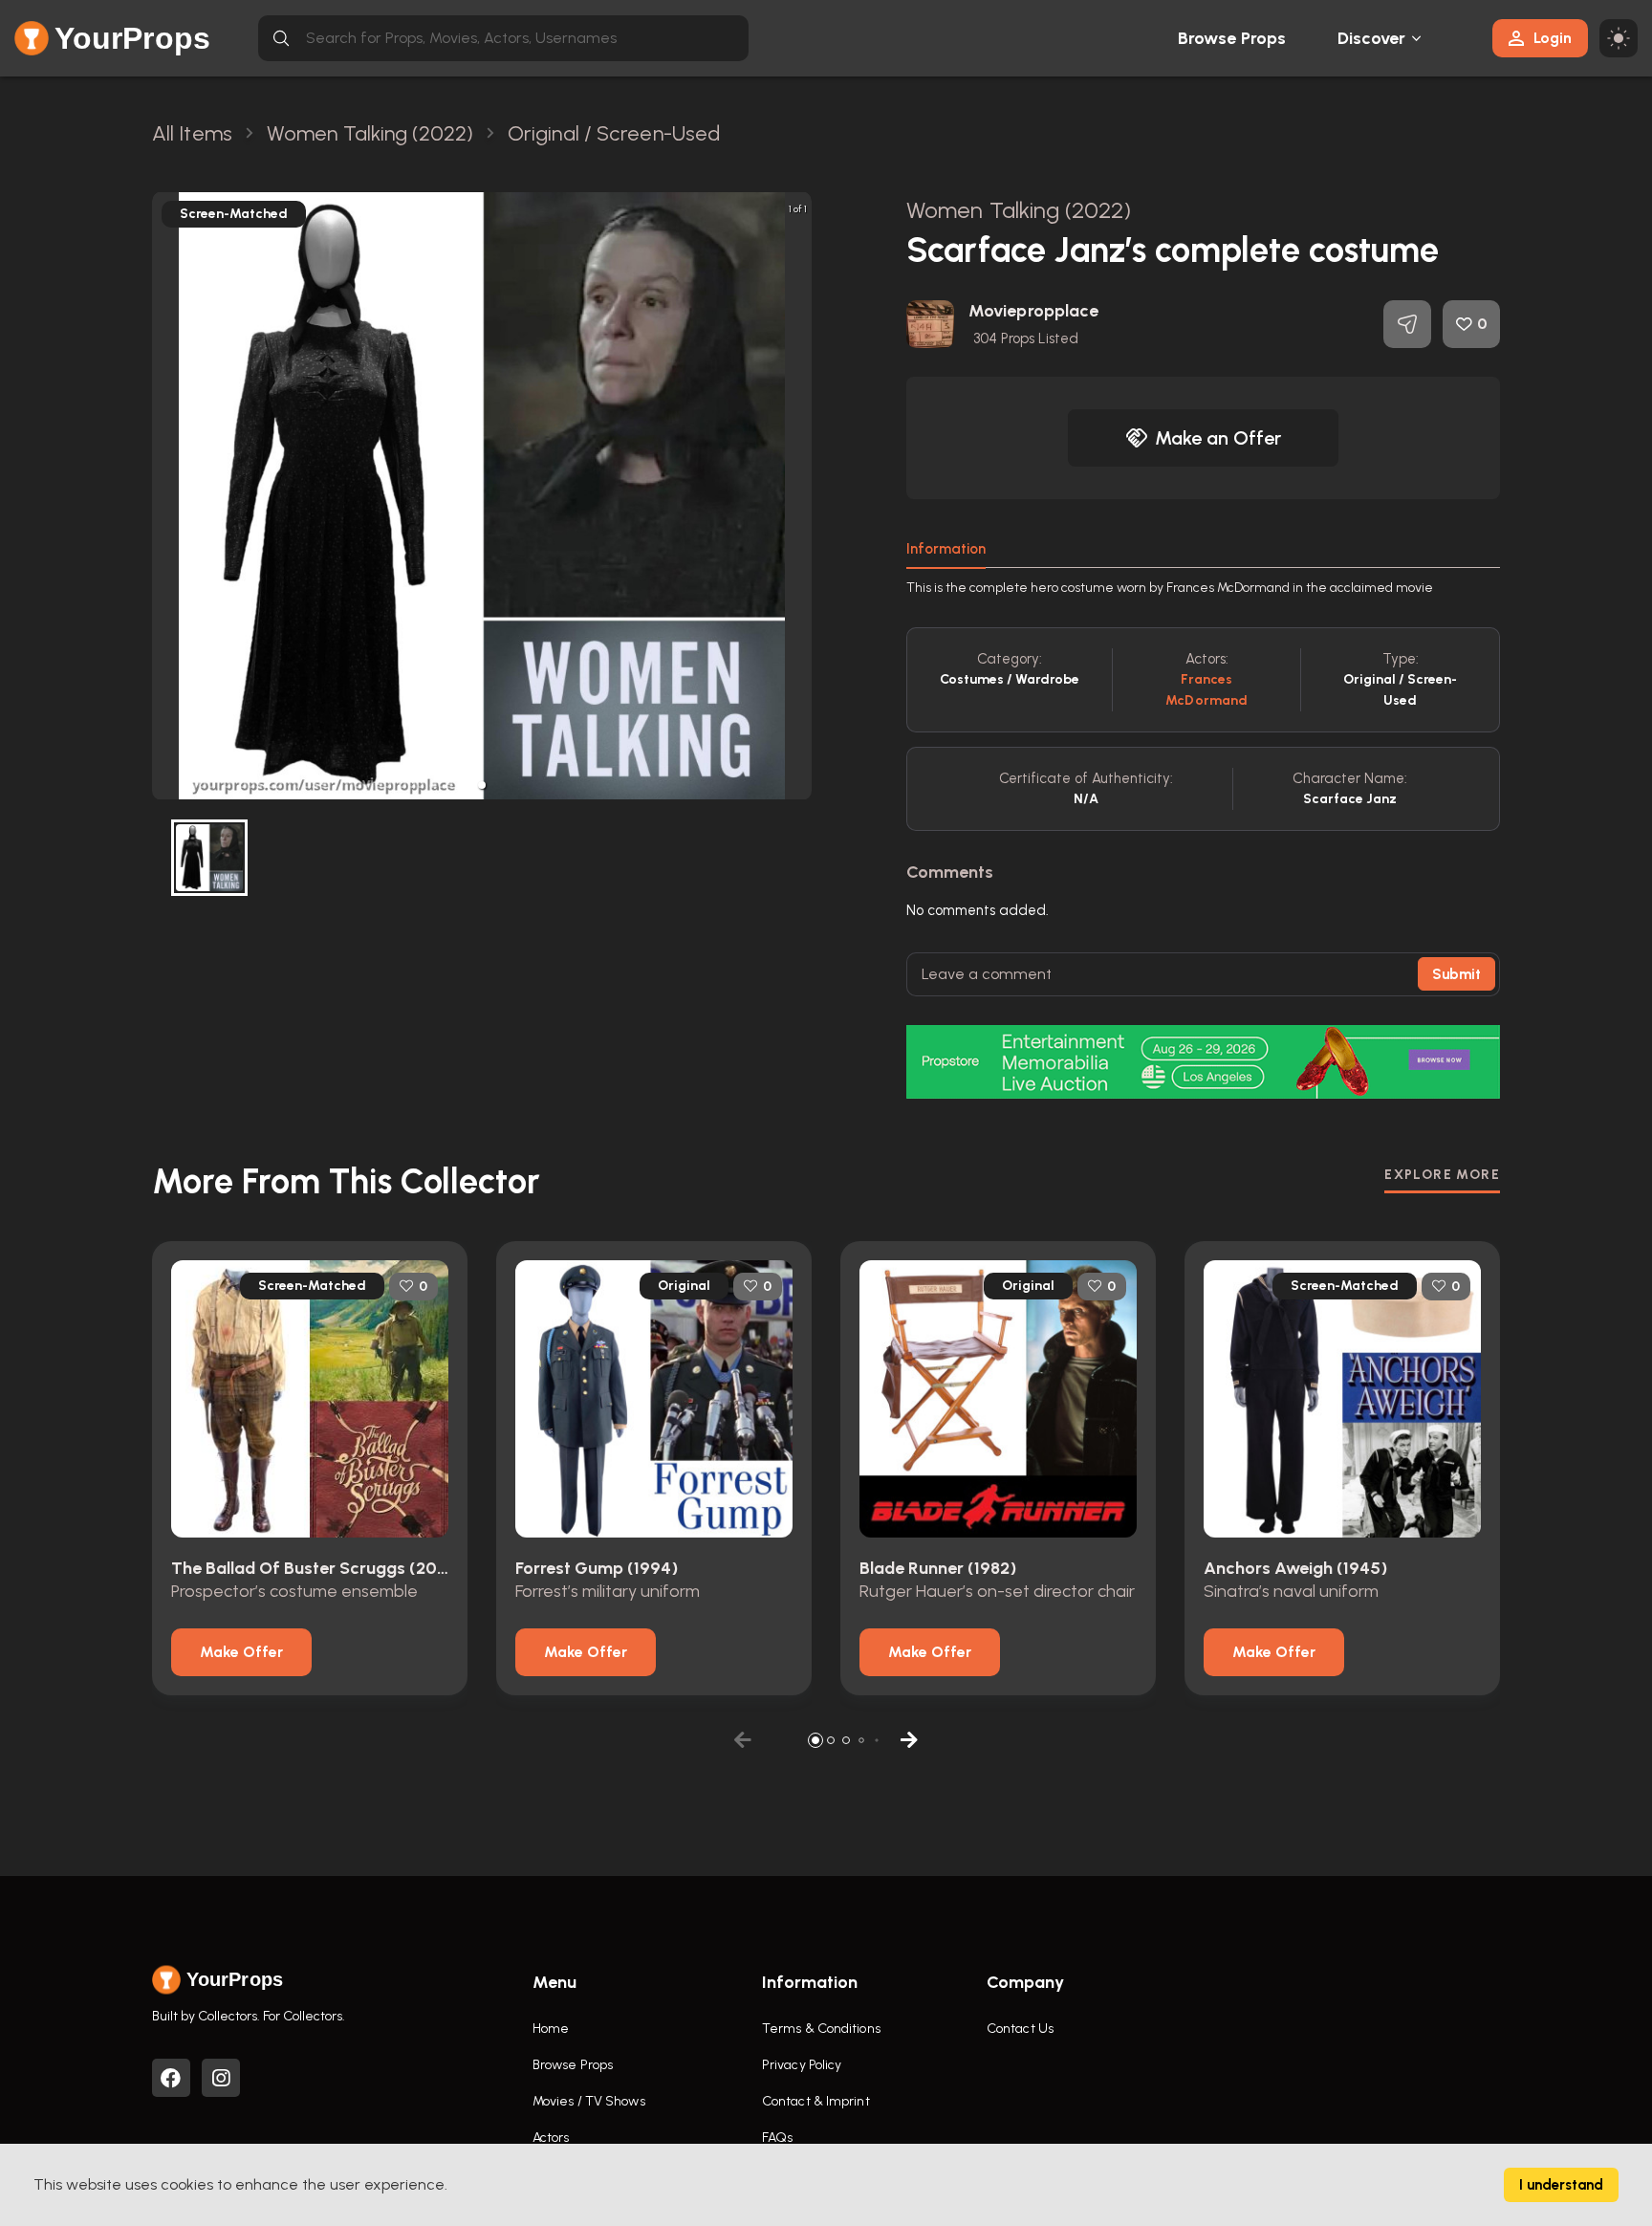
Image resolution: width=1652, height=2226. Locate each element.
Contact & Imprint (816, 2101)
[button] (482, 785)
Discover (1372, 38)
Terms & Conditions (821, 2029)
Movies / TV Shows (589, 2101)
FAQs (777, 2138)
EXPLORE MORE (1442, 1175)
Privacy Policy (802, 2065)
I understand (1561, 2185)
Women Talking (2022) (1019, 210)
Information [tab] (946, 549)
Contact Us (1020, 2029)
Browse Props (1232, 38)
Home (551, 2029)
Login (1553, 38)
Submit (1456, 974)
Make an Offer (1218, 438)
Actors (551, 2138)
